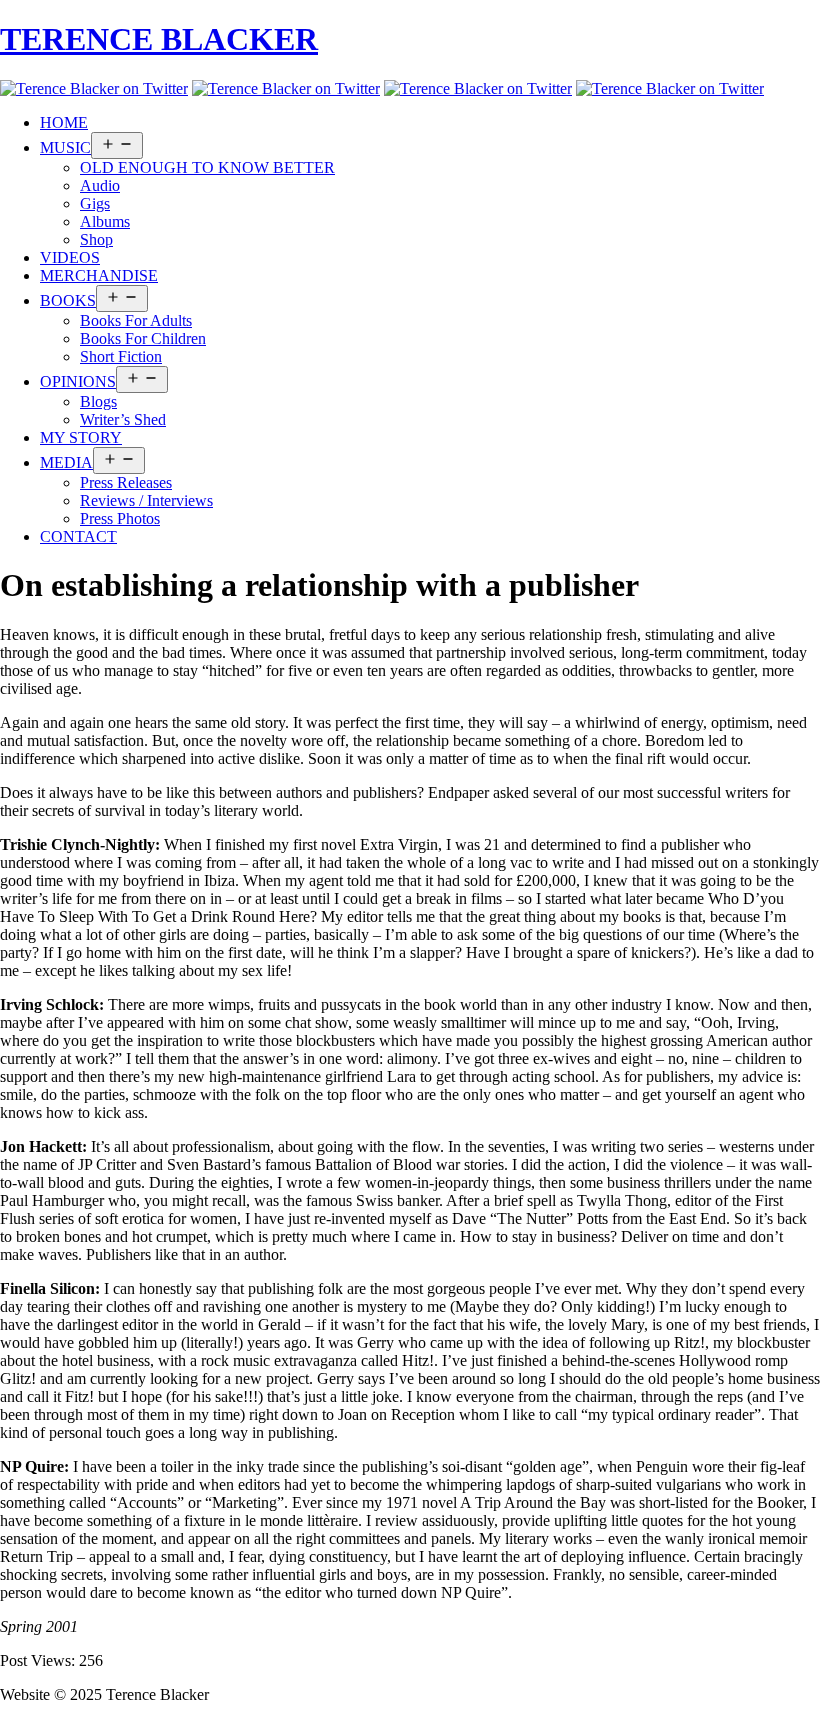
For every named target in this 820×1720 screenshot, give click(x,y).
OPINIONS (78, 381)
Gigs (95, 203)
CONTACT (78, 536)
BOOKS (68, 300)
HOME (64, 122)
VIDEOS (70, 257)
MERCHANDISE (99, 275)
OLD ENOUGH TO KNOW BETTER (207, 167)
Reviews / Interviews (146, 500)
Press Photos (120, 518)
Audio (100, 185)
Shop (96, 239)
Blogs (98, 401)
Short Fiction (121, 356)
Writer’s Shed (123, 419)
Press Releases (126, 482)
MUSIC (65, 147)
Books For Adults (136, 320)
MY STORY (81, 437)
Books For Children (143, 338)
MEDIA (66, 462)
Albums (105, 221)
